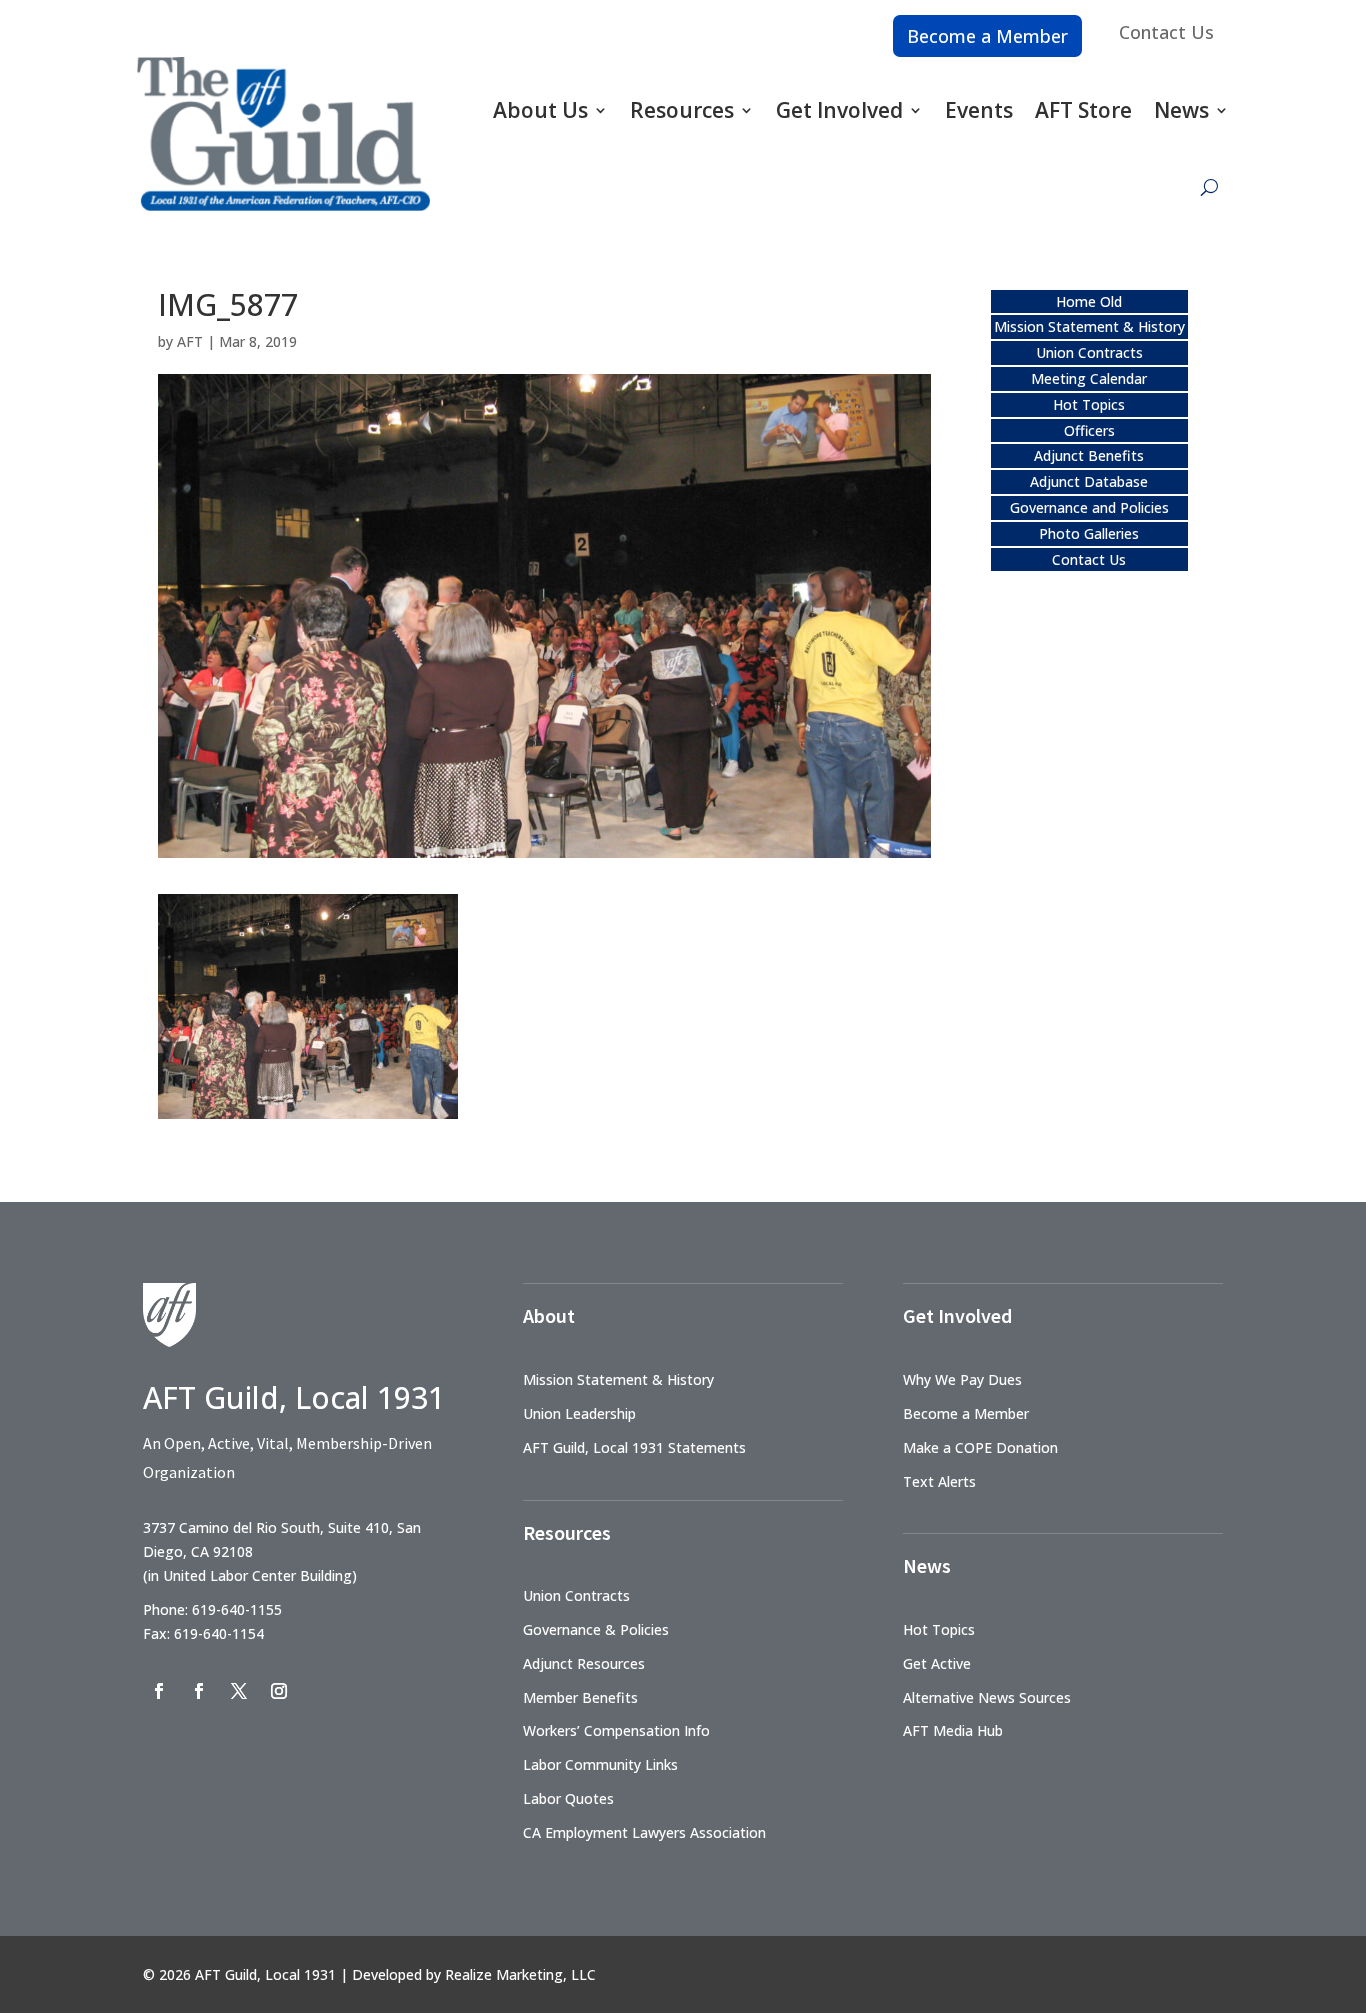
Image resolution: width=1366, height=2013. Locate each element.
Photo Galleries (1089, 533)
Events (979, 110)
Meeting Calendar (1089, 378)
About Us (540, 110)
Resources (682, 110)
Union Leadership (579, 1413)
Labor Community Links (600, 1764)
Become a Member (987, 36)
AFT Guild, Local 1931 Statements (634, 1447)
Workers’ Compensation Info (616, 1730)
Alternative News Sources (987, 1697)
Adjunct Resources (584, 1663)
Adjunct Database (1089, 481)
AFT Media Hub (953, 1730)
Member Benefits (580, 1697)
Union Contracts (1089, 352)
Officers (1089, 430)
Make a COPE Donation (980, 1447)
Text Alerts (939, 1481)
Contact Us (1166, 32)
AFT (190, 341)
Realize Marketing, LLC (520, 1974)
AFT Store (1083, 110)
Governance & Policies (596, 1629)
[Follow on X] (239, 1691)
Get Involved (839, 110)
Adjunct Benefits (1089, 455)
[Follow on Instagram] (279, 1691)
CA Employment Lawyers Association (644, 1832)
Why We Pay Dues (962, 1379)
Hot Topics (1089, 404)
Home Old (1089, 301)
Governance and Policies (1089, 507)
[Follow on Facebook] (159, 1691)
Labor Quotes (568, 1798)
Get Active (937, 1663)
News (1181, 110)
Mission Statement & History (1089, 326)
